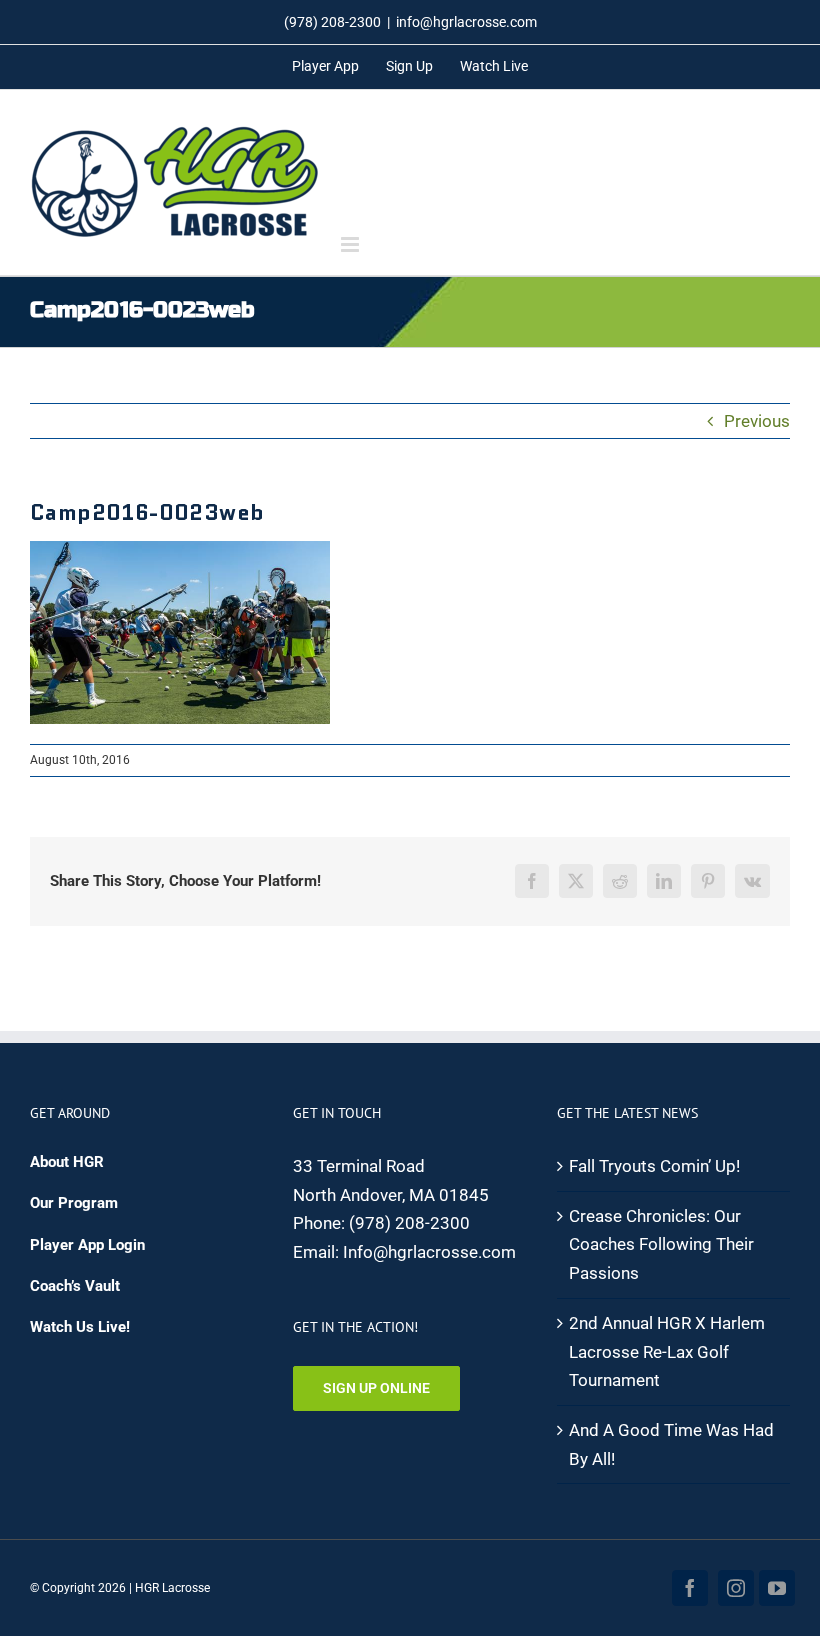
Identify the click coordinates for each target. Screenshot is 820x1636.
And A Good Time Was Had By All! (671, 1444)
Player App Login (87, 1245)
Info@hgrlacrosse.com (429, 1252)
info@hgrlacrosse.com (466, 22)
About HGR (67, 1162)
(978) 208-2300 (409, 1223)
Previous (757, 421)
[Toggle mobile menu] (351, 244)
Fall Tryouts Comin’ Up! (654, 1166)
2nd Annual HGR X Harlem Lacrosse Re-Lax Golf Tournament (667, 1351)
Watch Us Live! (80, 1327)
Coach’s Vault (75, 1286)
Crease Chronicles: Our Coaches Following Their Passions (661, 1244)
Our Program (74, 1203)
